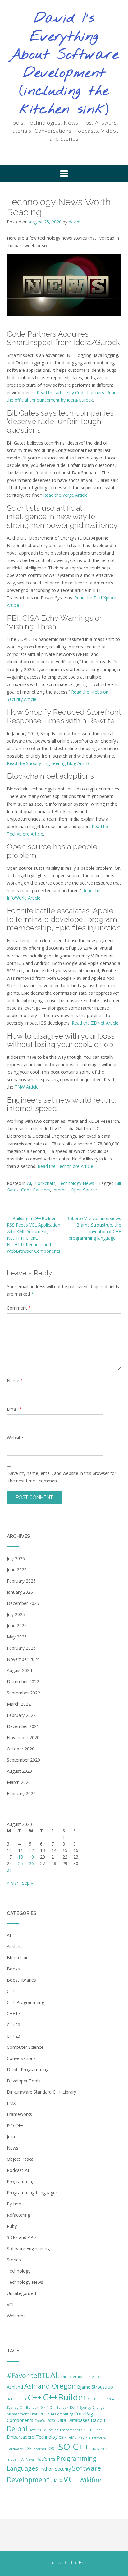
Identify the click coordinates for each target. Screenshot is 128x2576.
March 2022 (19, 1704)
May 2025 (17, 1637)
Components (20, 2420)
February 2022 (21, 1715)
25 (21, 1863)
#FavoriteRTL (28, 2375)
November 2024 (23, 1659)
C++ (11, 1991)
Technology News (76, 1183)
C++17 (14, 2014)
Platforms (45, 2459)
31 (9, 1870)
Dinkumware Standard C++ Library (41, 2092)
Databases (78, 2420)
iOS (51, 2448)
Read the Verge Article (65, 495)
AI (29, 1183)
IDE (28, 2448)
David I (98, 2420)
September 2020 (23, 1760)
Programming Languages (32, 2193)
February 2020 (21, 1793)
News (13, 2148)
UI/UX (56, 2480)
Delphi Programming (28, 2069)
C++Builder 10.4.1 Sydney (70, 2408)
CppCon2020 (45, 2421)
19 (31, 1857)
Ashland (15, 1946)
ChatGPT (37, 2414)
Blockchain (44, 1183)
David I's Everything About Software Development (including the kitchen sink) (64, 64)
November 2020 (23, 1737)
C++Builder (65, 2397)
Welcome (16, 2316)
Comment (19, 1308)
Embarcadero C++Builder (81, 2430)
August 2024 (19, 1670)
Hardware (15, 2449)
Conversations (21, 2058)
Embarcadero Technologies (35, 2437)
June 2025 (17, 1626)
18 (21, 1857)
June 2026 (17, 1570)
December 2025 (23, 1603)
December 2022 (23, 1682)
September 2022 (23, 1693)
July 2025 (16, 1614)
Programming (21, 2181)
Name (15, 1381)
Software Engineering (28, 2249)
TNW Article (27, 1087)
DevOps (35, 2430)
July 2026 (16, 1558)
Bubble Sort (17, 2399)
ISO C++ (15, 2125)
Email (14, 1409)
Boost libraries (21, 1980)
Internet (60, 1190)
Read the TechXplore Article (65, 1166)
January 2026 (20, 1592)
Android (65, 2377)
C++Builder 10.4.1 (34, 2408)
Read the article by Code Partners (70, 392)
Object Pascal (21, 2159)
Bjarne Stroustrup (95, 2387)
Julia (11, 2137)
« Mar (13, 1883)
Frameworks (19, 2114)
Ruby (12, 2226)
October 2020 (21, 1749)
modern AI (16, 2459)
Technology (19, 2271)
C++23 (14, 2036)
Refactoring (18, 2215)
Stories (14, 2260)
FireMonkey (74, 2437)
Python (14, 2204)
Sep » (27, 1883)
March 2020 (19, 1782)
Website (15, 1438)
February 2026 (21, 1581)
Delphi (17, 2429)
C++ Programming (25, 2002)
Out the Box (75, 2562)
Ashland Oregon (50, 2386)
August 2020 (19, 1771)
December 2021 (23, 1726)
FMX (11, 2103)
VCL (11, 2304)
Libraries (99, 2448)
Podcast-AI (18, 2170)
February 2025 (21, 1648)
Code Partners (36, 1190)
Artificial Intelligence (90, 2377)
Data (61, 2420)
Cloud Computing (59, 2414)
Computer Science (25, 2047)
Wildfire (90, 2480)
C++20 (14, 2025)
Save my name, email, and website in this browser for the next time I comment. (62, 1477)
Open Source (84, 1190)
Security (63, 2469)
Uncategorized (21, 2293)
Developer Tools (24, 2081)
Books (13, 1969)
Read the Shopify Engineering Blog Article (48, 763)
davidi (74, 222)
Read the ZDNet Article (95, 1023)
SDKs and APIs (22, 2237)
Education (50, 2430)
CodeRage (85, 2414)
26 (31, 1863)
